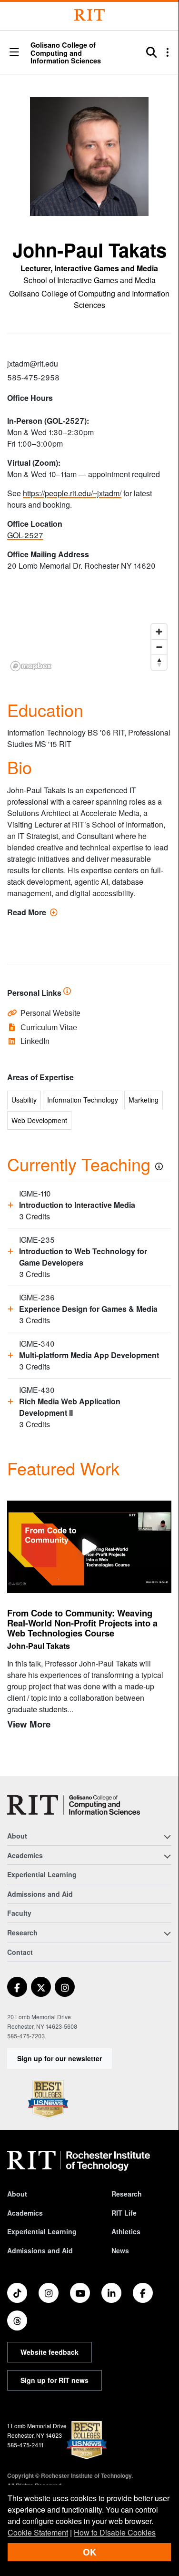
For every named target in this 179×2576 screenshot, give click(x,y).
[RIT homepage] (79, 2161)
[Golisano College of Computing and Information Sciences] (74, 1805)
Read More (32, 912)
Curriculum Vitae (49, 1027)
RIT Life (124, 2213)
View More (29, 1724)
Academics (25, 2213)
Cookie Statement (38, 2532)
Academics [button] (25, 1855)
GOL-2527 (25, 535)
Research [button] (22, 1932)
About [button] (17, 1836)
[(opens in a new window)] (17, 1987)
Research (127, 2194)
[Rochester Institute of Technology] (89, 15)
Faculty (19, 1913)
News (120, 2250)
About (17, 2194)
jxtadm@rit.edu (33, 363)
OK (89, 2552)
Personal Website (50, 1013)
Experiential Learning (42, 1874)
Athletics (126, 2231)
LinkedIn (35, 1041)
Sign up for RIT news (55, 2380)
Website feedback (50, 2352)
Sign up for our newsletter (60, 2058)
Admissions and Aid (40, 1894)
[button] (14, 53)
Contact (20, 1952)
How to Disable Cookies (115, 2532)
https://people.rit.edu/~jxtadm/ (72, 493)
